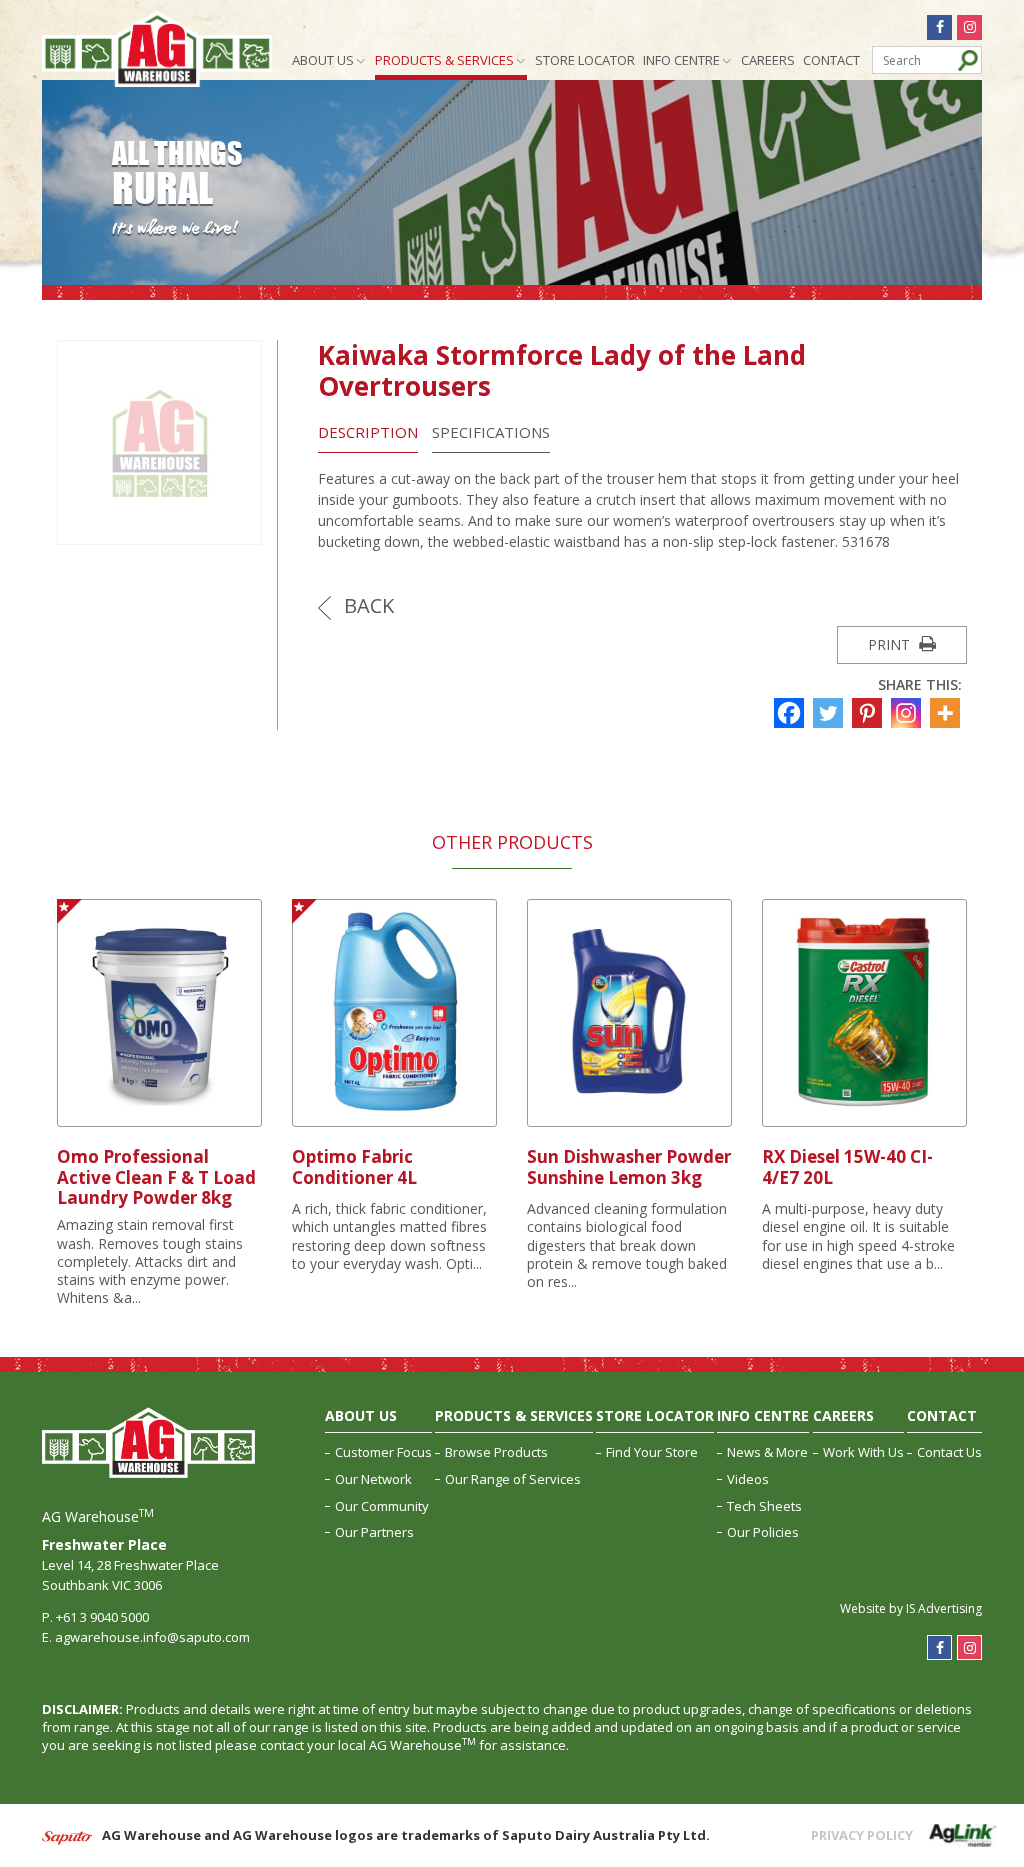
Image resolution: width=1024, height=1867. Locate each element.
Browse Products (496, 1452)
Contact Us (949, 1452)
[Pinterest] (869, 713)
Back (366, 605)
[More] (947, 713)
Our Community (382, 1506)
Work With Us (863, 1452)
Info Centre (681, 60)
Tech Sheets (764, 1506)
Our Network (373, 1479)
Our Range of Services (513, 1479)
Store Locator (585, 60)
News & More (767, 1452)
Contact (831, 60)
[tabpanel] (159, 1103)
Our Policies (763, 1532)
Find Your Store (652, 1452)
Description (368, 432)
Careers (768, 60)
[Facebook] (791, 713)
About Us (323, 60)
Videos (748, 1479)
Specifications (491, 432)
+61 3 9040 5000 (102, 1617)
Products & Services (444, 60)
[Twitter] (830, 713)
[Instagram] (908, 713)
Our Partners (374, 1532)
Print (891, 644)
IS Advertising (944, 1608)
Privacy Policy (862, 1835)
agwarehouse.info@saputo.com (152, 1637)
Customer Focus (383, 1452)
